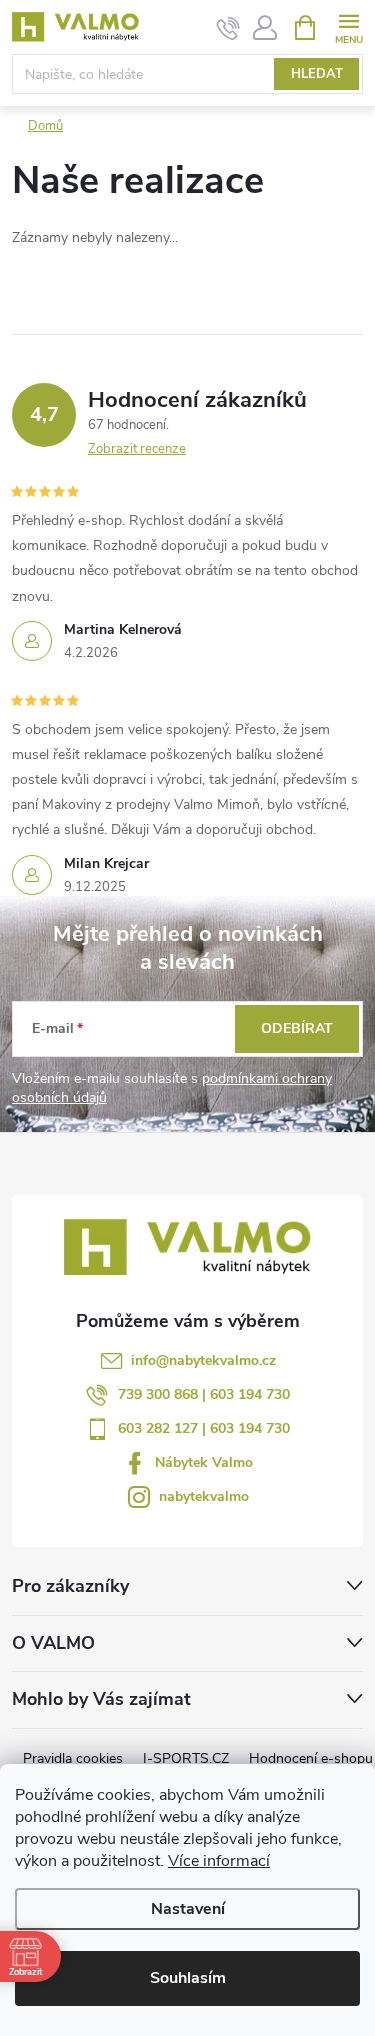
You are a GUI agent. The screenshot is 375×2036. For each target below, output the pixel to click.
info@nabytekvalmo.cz (203, 1360)
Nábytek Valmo (204, 1462)
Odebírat (297, 1028)
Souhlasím (188, 1978)
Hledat (317, 74)
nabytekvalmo (204, 1496)
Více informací (219, 1861)
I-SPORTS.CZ (186, 1758)
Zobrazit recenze (137, 449)
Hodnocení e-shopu (311, 1758)
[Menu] (348, 26)
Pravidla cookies (73, 1758)
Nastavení (188, 1909)
